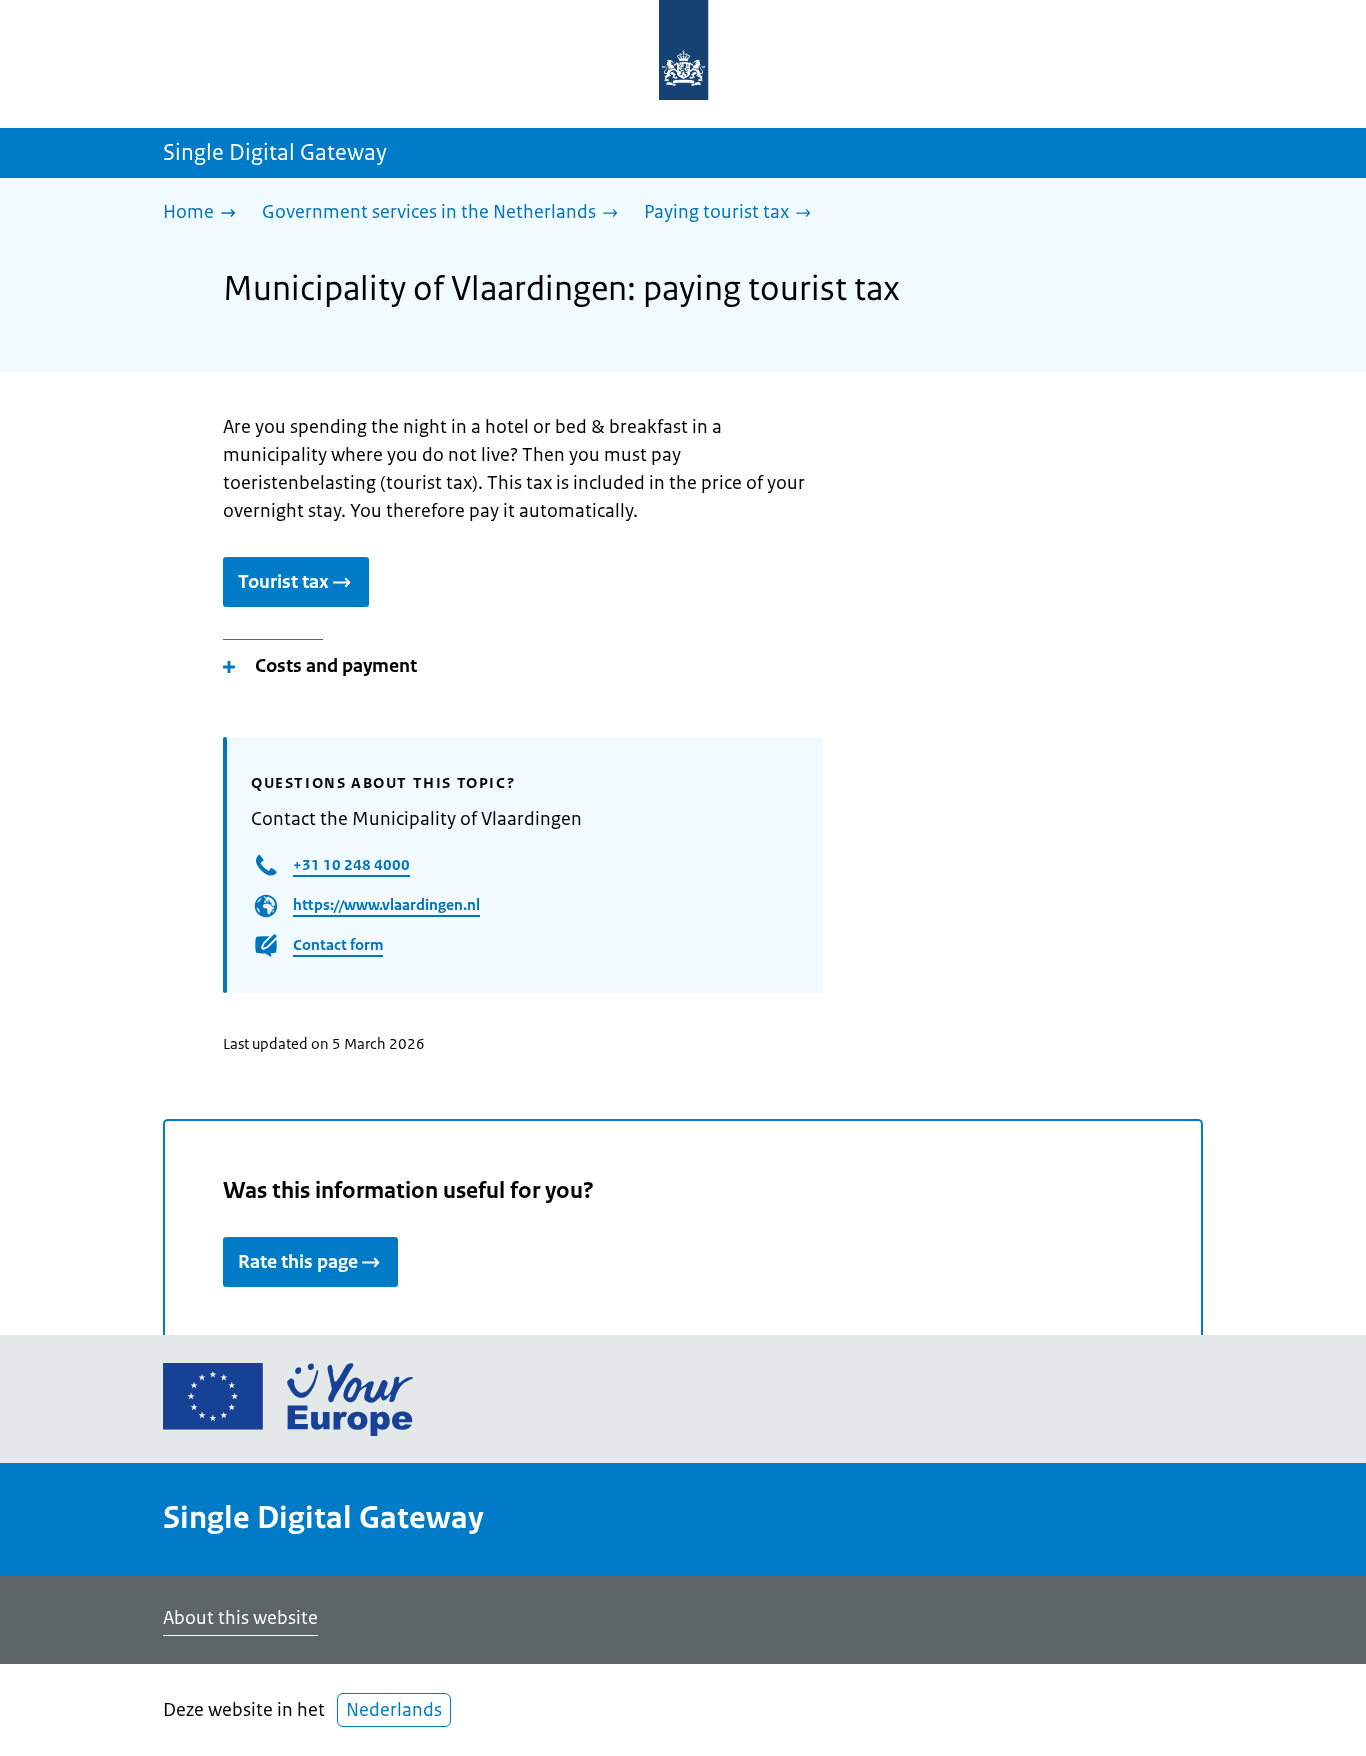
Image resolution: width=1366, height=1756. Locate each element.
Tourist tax (283, 582)
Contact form (338, 944)
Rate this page (298, 1262)
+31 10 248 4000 (351, 864)
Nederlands (394, 1710)
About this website (240, 1618)
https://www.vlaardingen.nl (386, 904)
